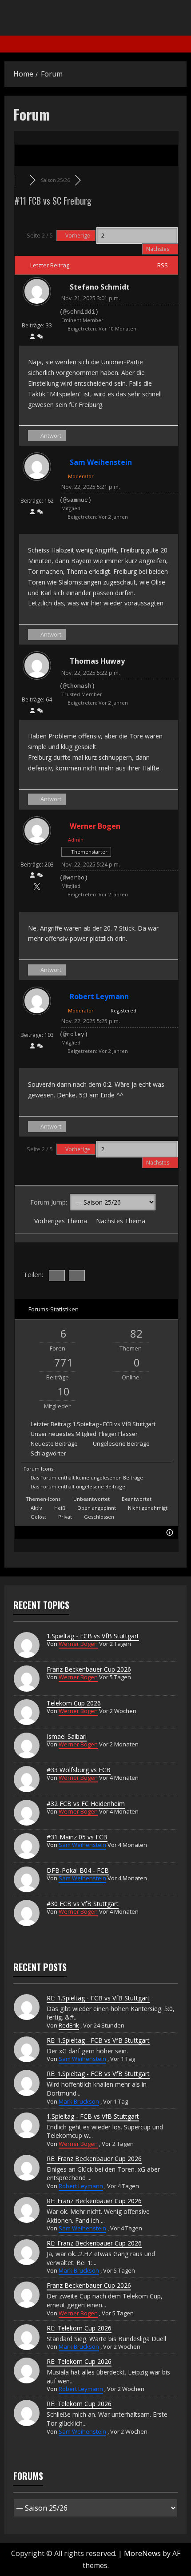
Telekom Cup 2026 (74, 1703)
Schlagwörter (48, 1453)
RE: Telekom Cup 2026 (79, 2328)
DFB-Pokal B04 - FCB (78, 1870)
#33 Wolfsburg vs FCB (79, 1770)
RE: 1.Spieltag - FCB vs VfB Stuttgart (98, 1998)
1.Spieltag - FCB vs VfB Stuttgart (114, 1424)
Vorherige (78, 236)
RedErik (69, 2025)
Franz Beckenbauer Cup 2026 (89, 1669)
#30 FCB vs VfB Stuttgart (83, 1904)
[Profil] (32, 337)
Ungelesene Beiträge (121, 1443)
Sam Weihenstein (101, 462)
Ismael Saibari (67, 1736)
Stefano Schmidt (100, 287)
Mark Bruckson (79, 2101)
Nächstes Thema (122, 1221)
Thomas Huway (97, 661)
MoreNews (142, 2553)
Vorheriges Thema (59, 1221)
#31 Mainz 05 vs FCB (77, 1837)
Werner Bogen (95, 826)
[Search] (184, 44)
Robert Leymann (99, 996)
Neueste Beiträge (54, 1443)
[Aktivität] (40, 337)
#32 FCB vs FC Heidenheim (86, 1804)
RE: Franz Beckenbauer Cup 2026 (94, 2159)
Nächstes (158, 249)
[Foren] (22, 180)
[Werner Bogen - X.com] (37, 888)
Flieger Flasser (118, 1434)
